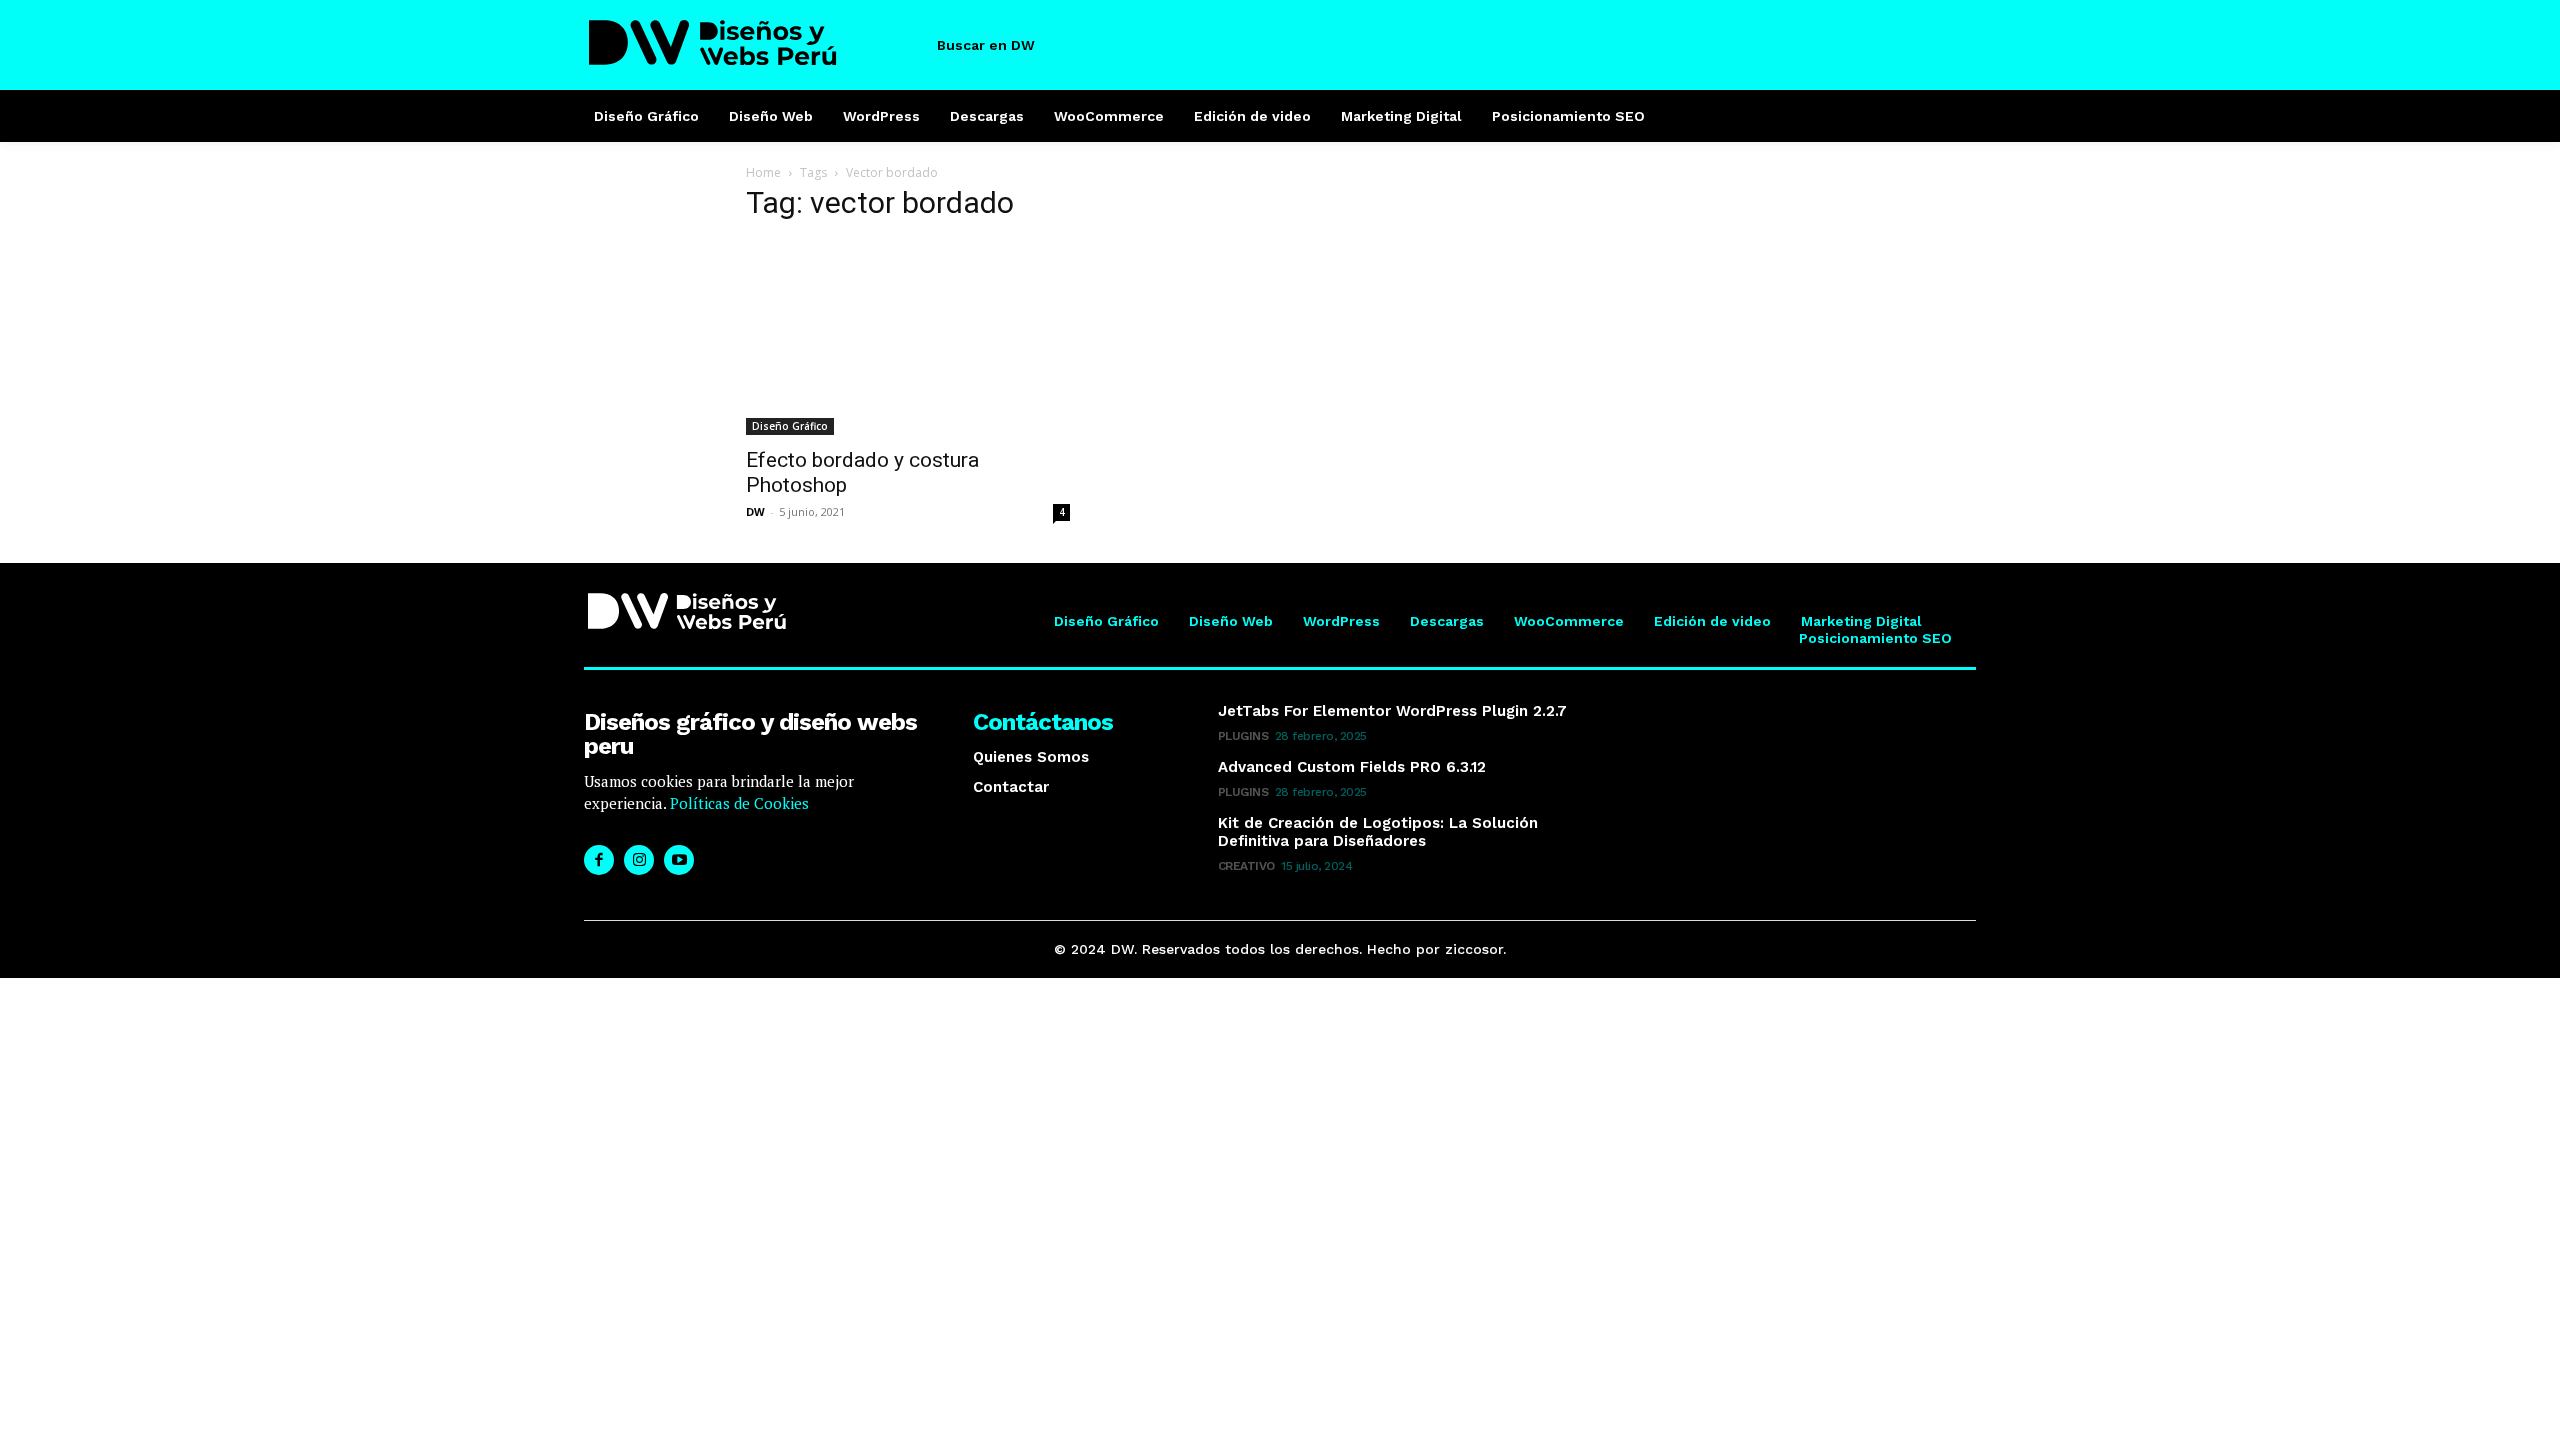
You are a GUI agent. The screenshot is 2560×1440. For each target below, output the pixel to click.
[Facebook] (599, 860)
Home (763, 172)
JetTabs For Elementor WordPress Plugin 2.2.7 (1392, 711)
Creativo (1246, 866)
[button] (1003, 45)
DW (755, 511)
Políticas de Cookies (737, 803)
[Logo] (753, 42)
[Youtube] (679, 860)
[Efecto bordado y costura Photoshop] (908, 338)
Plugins (1243, 736)
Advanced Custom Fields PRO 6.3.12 (1352, 767)
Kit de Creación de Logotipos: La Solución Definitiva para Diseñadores (1378, 832)
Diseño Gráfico (790, 426)
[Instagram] (639, 860)
